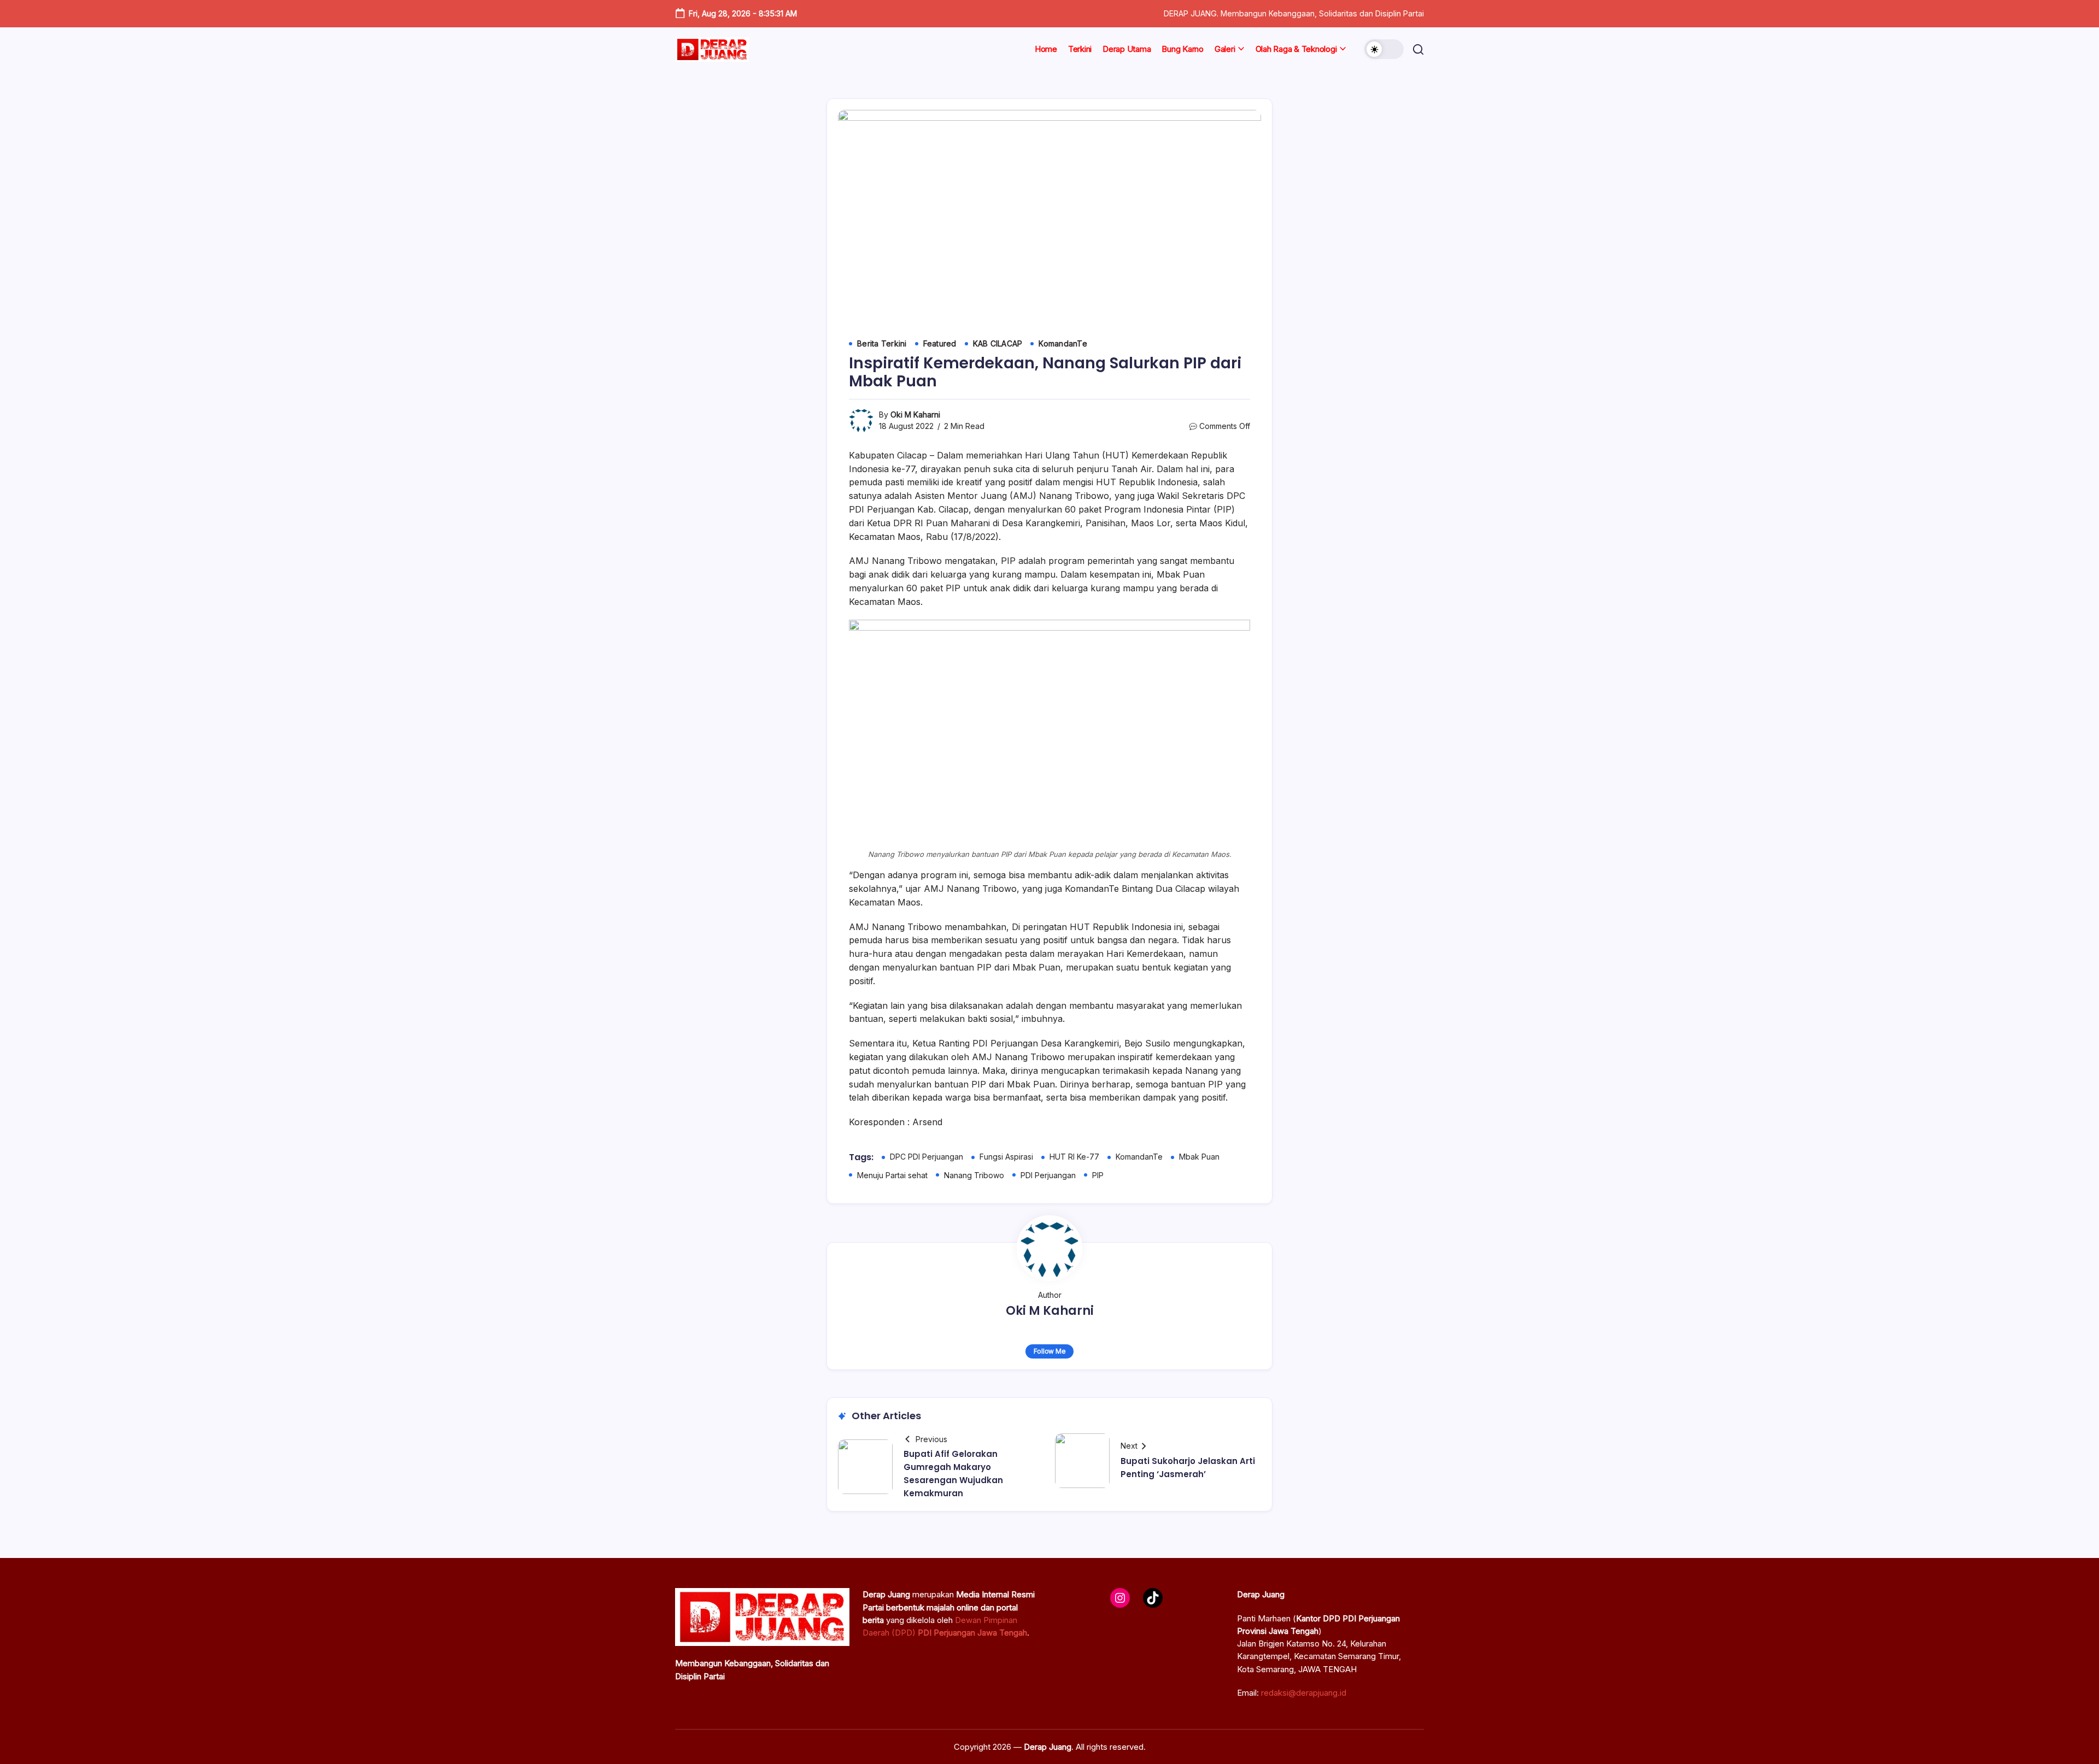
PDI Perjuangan (1048, 1175)
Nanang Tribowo (974, 1175)
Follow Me (1050, 1351)
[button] (1384, 49)
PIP (1098, 1175)
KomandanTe (1139, 1157)
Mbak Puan (1199, 1157)
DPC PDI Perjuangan (927, 1157)
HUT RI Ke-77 (1074, 1157)
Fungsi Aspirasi (1006, 1157)
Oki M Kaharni (915, 414)
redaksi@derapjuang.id (1304, 1693)
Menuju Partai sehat (892, 1175)
